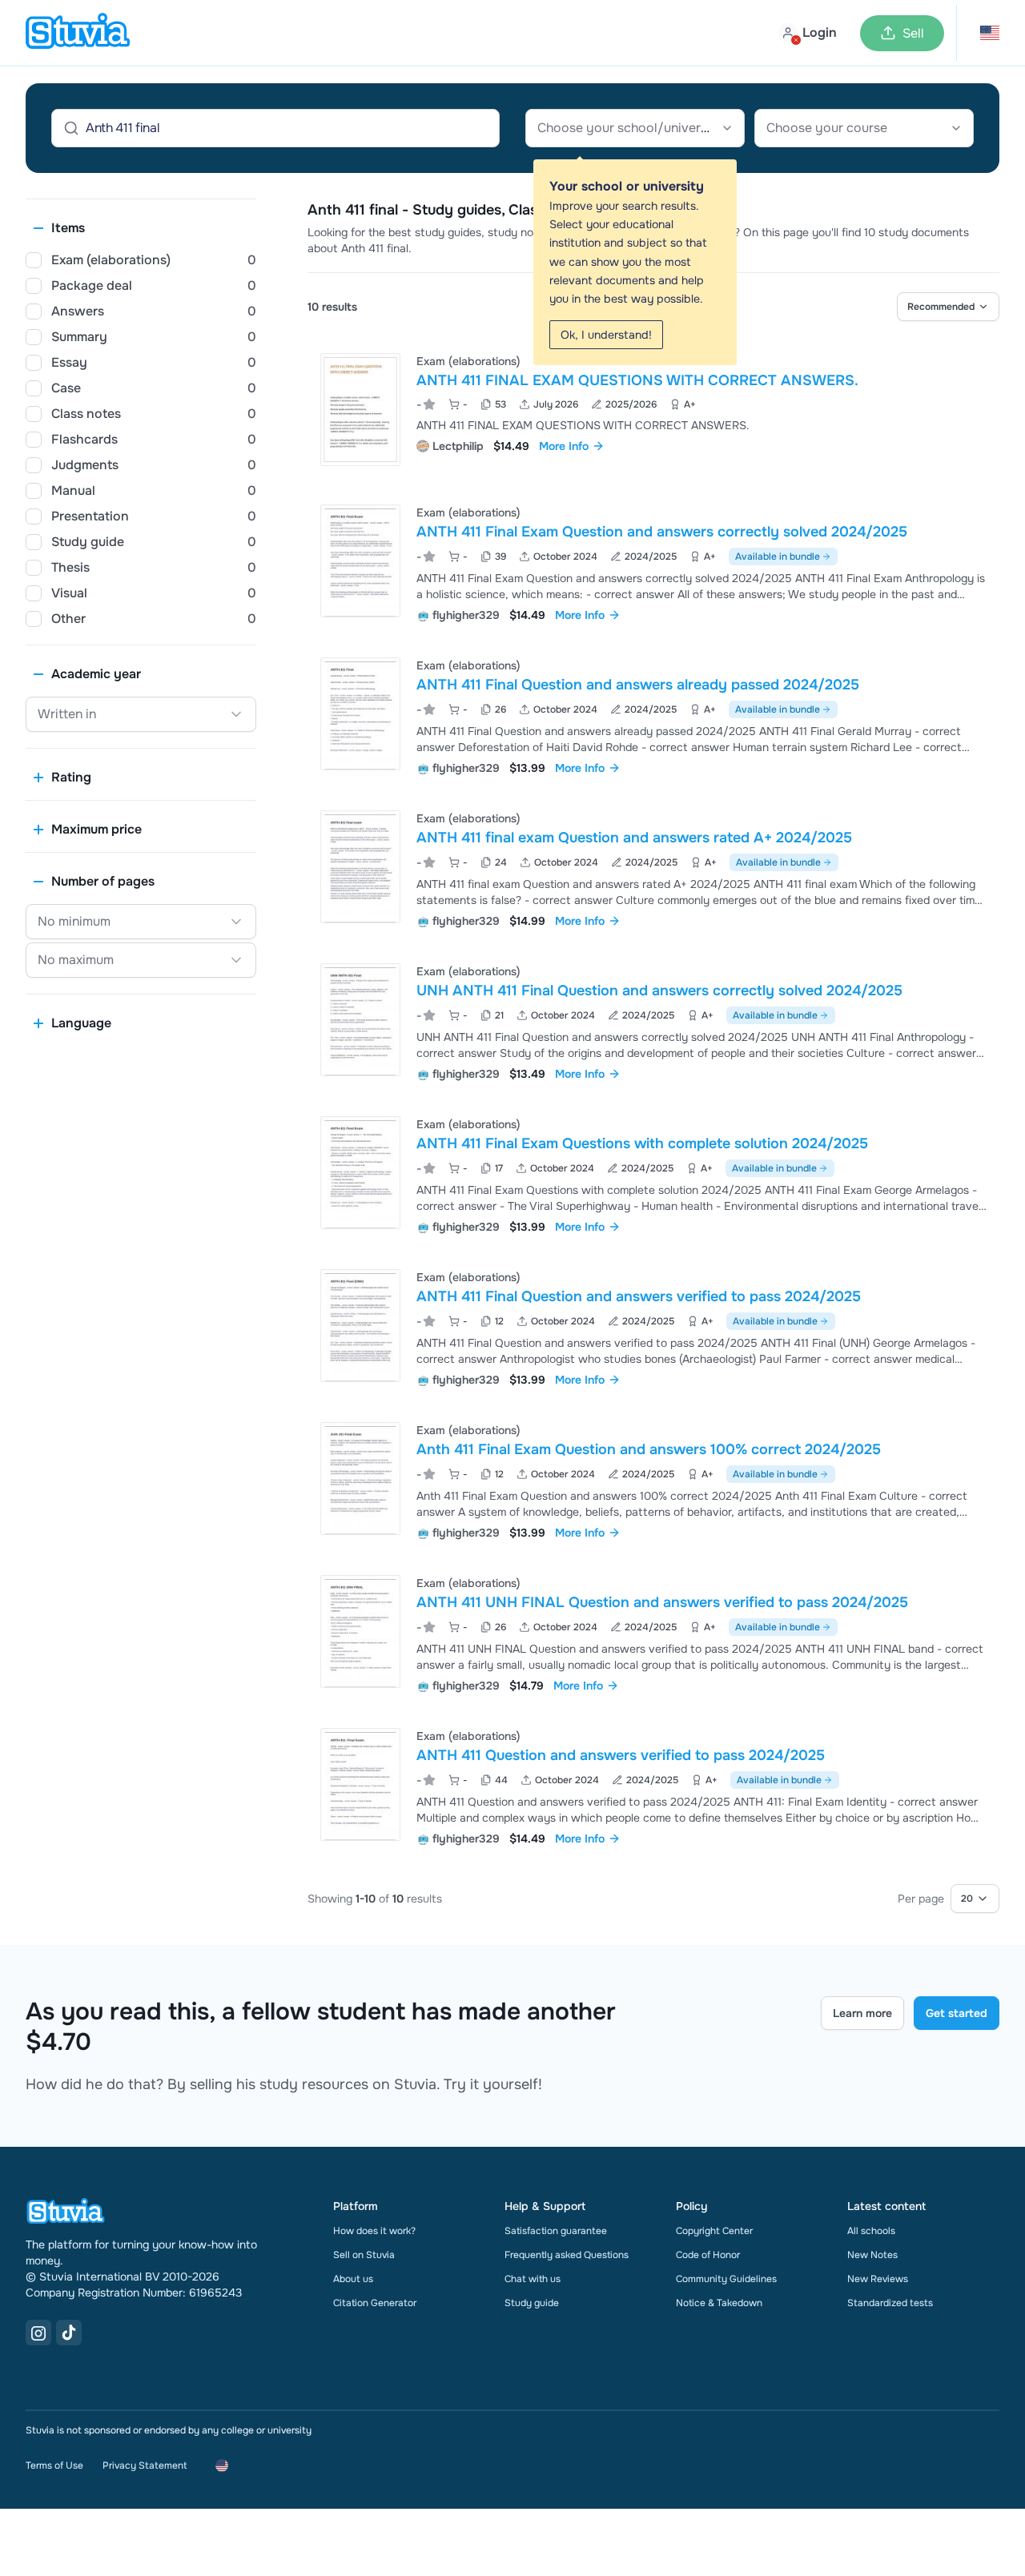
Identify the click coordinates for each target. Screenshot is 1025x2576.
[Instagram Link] (38, 2333)
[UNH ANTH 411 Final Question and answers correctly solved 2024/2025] (360, 1020)
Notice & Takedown (719, 2303)
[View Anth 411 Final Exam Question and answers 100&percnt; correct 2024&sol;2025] (653, 1479)
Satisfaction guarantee (556, 2231)
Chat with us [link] (533, 2279)
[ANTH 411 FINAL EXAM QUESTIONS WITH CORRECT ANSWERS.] (360, 410)
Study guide (532, 2303)
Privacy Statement (145, 2465)
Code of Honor (708, 2255)
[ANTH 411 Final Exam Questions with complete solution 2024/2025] (360, 1173)
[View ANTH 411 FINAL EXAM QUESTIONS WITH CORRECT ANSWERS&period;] (653, 410)
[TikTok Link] (69, 2333)
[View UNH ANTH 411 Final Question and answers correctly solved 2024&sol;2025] (653, 1021)
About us (353, 2279)
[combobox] (635, 128)
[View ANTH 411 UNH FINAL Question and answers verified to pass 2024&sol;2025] (653, 1632)
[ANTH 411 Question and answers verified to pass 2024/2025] (360, 1784)
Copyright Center (714, 2231)
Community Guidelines (726, 2279)
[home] (78, 33)
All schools (871, 2231)
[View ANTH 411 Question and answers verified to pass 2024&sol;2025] (653, 1785)
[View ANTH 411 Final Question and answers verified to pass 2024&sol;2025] (653, 1326)
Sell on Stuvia (364, 2255)
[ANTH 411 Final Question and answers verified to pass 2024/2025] (360, 1326)
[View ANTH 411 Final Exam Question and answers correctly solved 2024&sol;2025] (653, 562)
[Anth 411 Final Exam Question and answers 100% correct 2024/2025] (360, 1479)
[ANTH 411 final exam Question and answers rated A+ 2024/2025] (360, 867)
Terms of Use (54, 2465)
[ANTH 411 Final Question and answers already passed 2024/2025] (360, 714)
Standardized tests (890, 2303)
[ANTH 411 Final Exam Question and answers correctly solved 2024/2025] (360, 561)
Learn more (862, 2013)
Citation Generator (375, 2303)
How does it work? (374, 2231)
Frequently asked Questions (567, 2255)
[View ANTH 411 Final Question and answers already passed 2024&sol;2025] (653, 715)
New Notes (872, 2255)
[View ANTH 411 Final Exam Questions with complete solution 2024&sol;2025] (653, 1173)
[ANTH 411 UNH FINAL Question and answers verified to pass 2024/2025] (360, 1632)
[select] (948, 307)
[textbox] (635, 128)
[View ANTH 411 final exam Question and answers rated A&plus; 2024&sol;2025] (653, 868)
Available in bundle (778, 557)
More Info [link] (564, 446)
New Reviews (878, 2279)
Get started (957, 2013)
